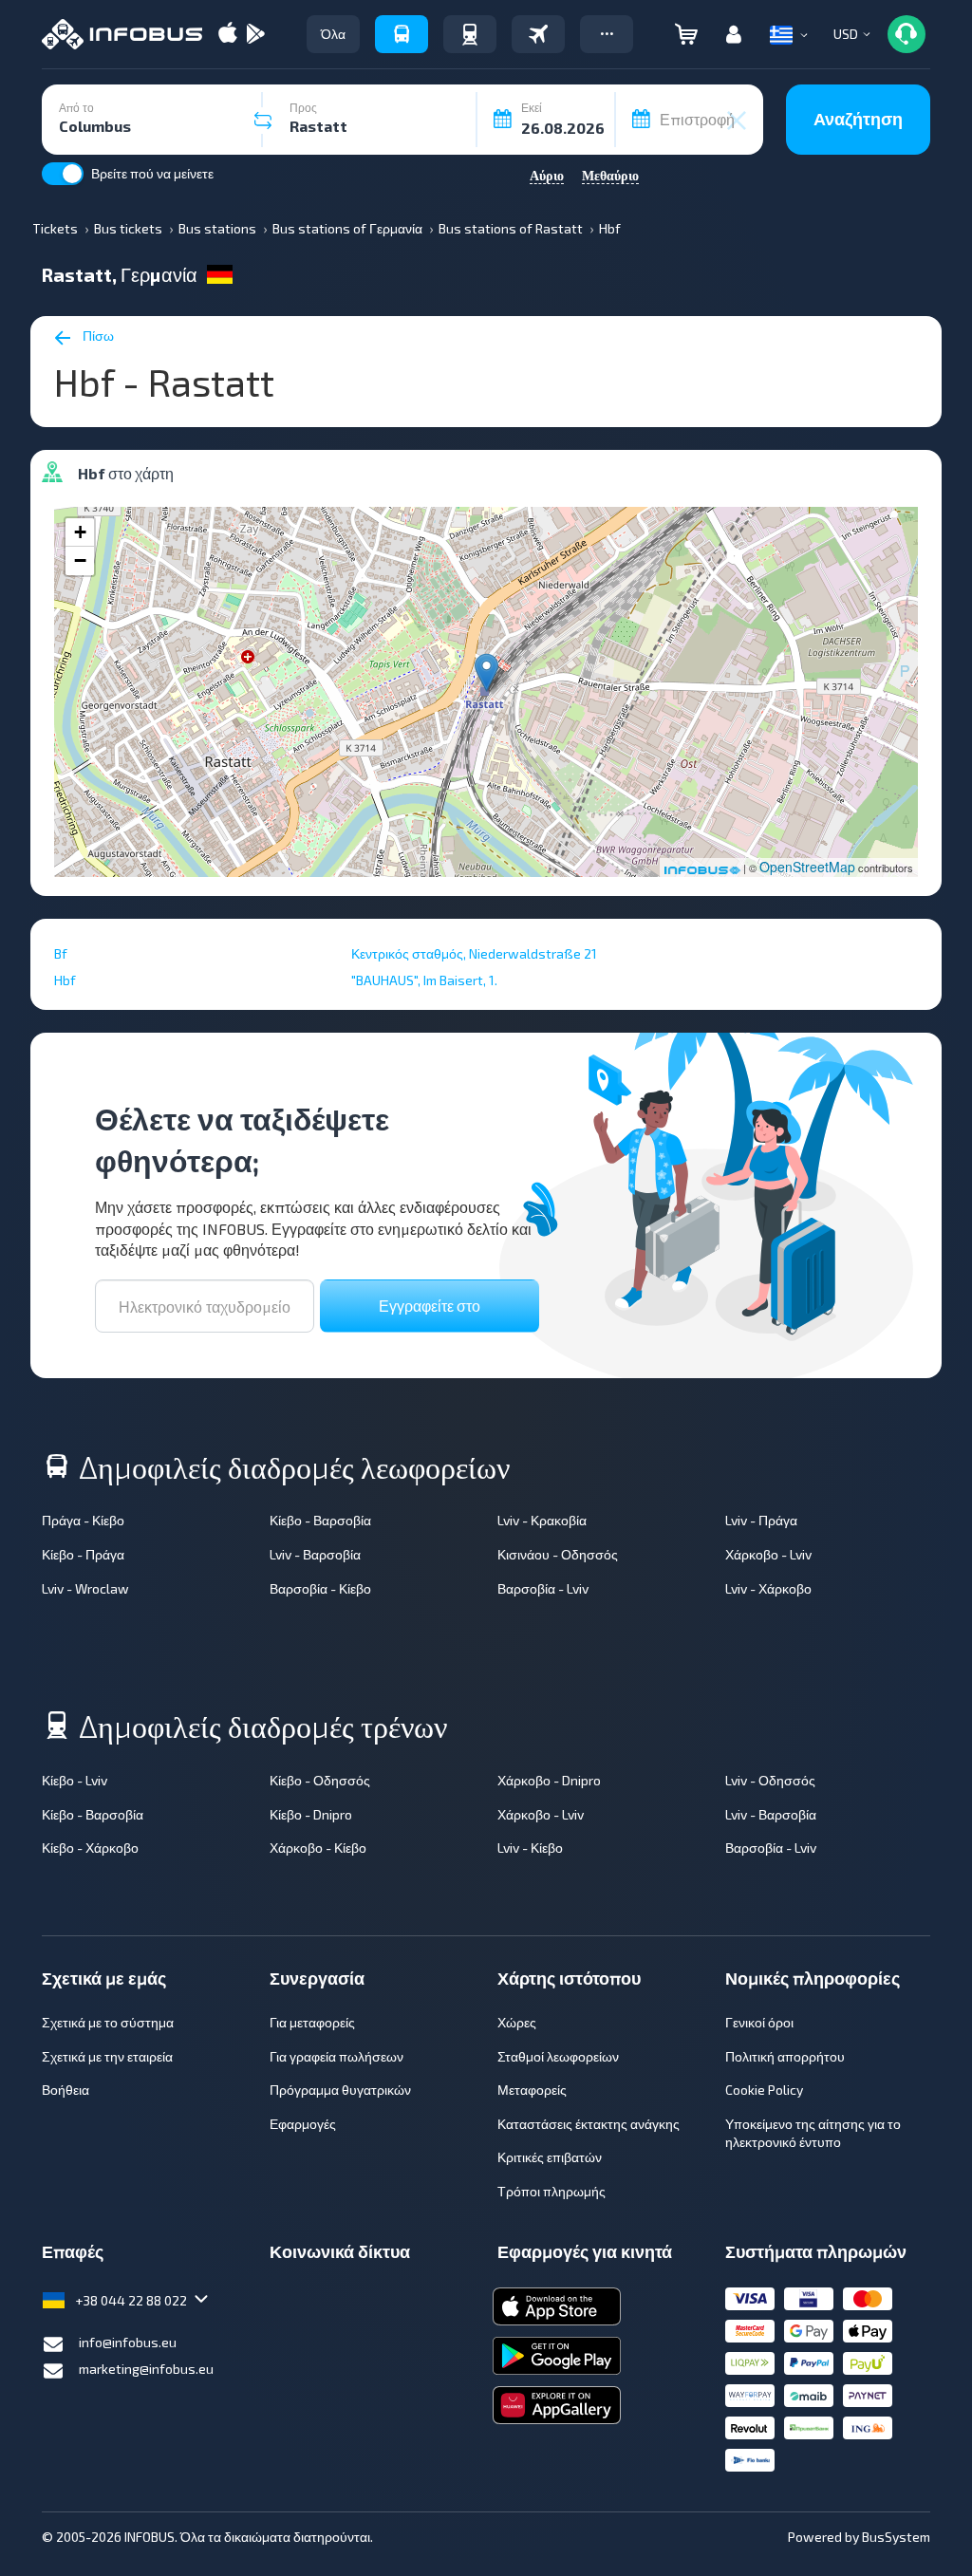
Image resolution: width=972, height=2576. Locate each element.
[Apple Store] (228, 35)
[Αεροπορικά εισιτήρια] (538, 34)
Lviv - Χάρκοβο (768, 1588)
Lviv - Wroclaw (85, 1588)
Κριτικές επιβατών (550, 2157)
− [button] (80, 560)
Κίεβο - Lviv (75, 1780)
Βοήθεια (65, 2090)
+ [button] (80, 532)
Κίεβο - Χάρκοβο (90, 1848)
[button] (607, 34)
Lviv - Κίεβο (530, 1848)
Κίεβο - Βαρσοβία (320, 1520)
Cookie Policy (764, 2090)
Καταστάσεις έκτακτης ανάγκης (589, 2124)
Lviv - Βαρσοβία (315, 1554)
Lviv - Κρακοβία (542, 1520)
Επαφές (73, 2251)
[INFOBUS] (122, 34)
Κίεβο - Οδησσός (320, 1780)
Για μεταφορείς (312, 2022)
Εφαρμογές (303, 2124)
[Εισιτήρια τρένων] (470, 34)
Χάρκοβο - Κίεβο (318, 1848)
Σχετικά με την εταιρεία (107, 2056)
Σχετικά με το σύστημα (108, 2022)
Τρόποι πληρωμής (551, 2191)
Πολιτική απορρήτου (785, 2056)
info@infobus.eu (128, 2342)
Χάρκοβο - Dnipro (549, 1780)
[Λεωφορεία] (402, 34)
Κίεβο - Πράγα (83, 1554)
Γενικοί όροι (759, 2022)
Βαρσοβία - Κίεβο (320, 1588)
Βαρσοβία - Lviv (543, 1588)
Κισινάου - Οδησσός (558, 1554)
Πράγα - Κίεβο (83, 1520)
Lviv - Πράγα (761, 1520)
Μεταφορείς (532, 2090)
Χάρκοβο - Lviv (768, 1554)
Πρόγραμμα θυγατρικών (340, 2090)
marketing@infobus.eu (146, 2369)
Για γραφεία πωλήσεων (336, 2056)
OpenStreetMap (807, 867)
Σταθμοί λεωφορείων (558, 2056)
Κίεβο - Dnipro (311, 1814)
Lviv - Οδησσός (770, 1780)
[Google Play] (255, 35)
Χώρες (517, 2022)
